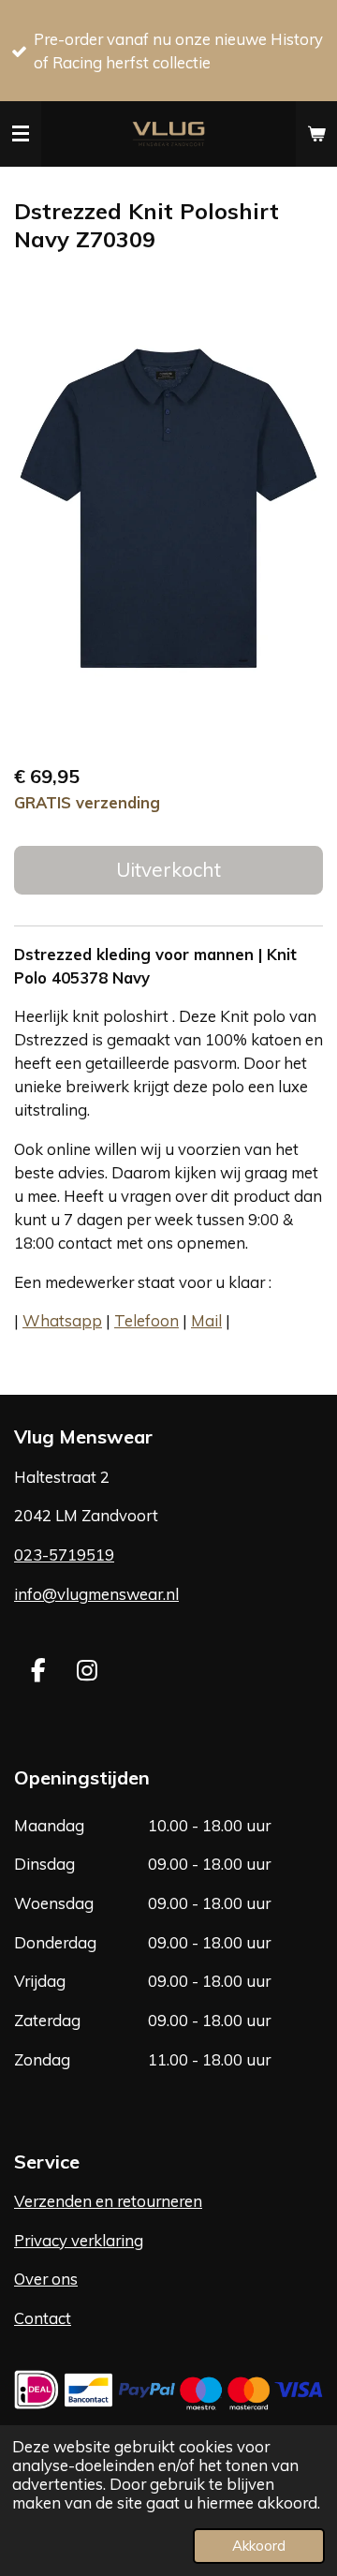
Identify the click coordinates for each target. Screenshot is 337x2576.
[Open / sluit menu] (21, 134)
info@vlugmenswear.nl (96, 1594)
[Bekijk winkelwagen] (316, 134)
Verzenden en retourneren (108, 2201)
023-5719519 (64, 1554)
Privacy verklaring (79, 2240)
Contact (43, 2318)
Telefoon (147, 1320)
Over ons (46, 2279)
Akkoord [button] (259, 2546)
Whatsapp (62, 1320)
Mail (206, 1320)
